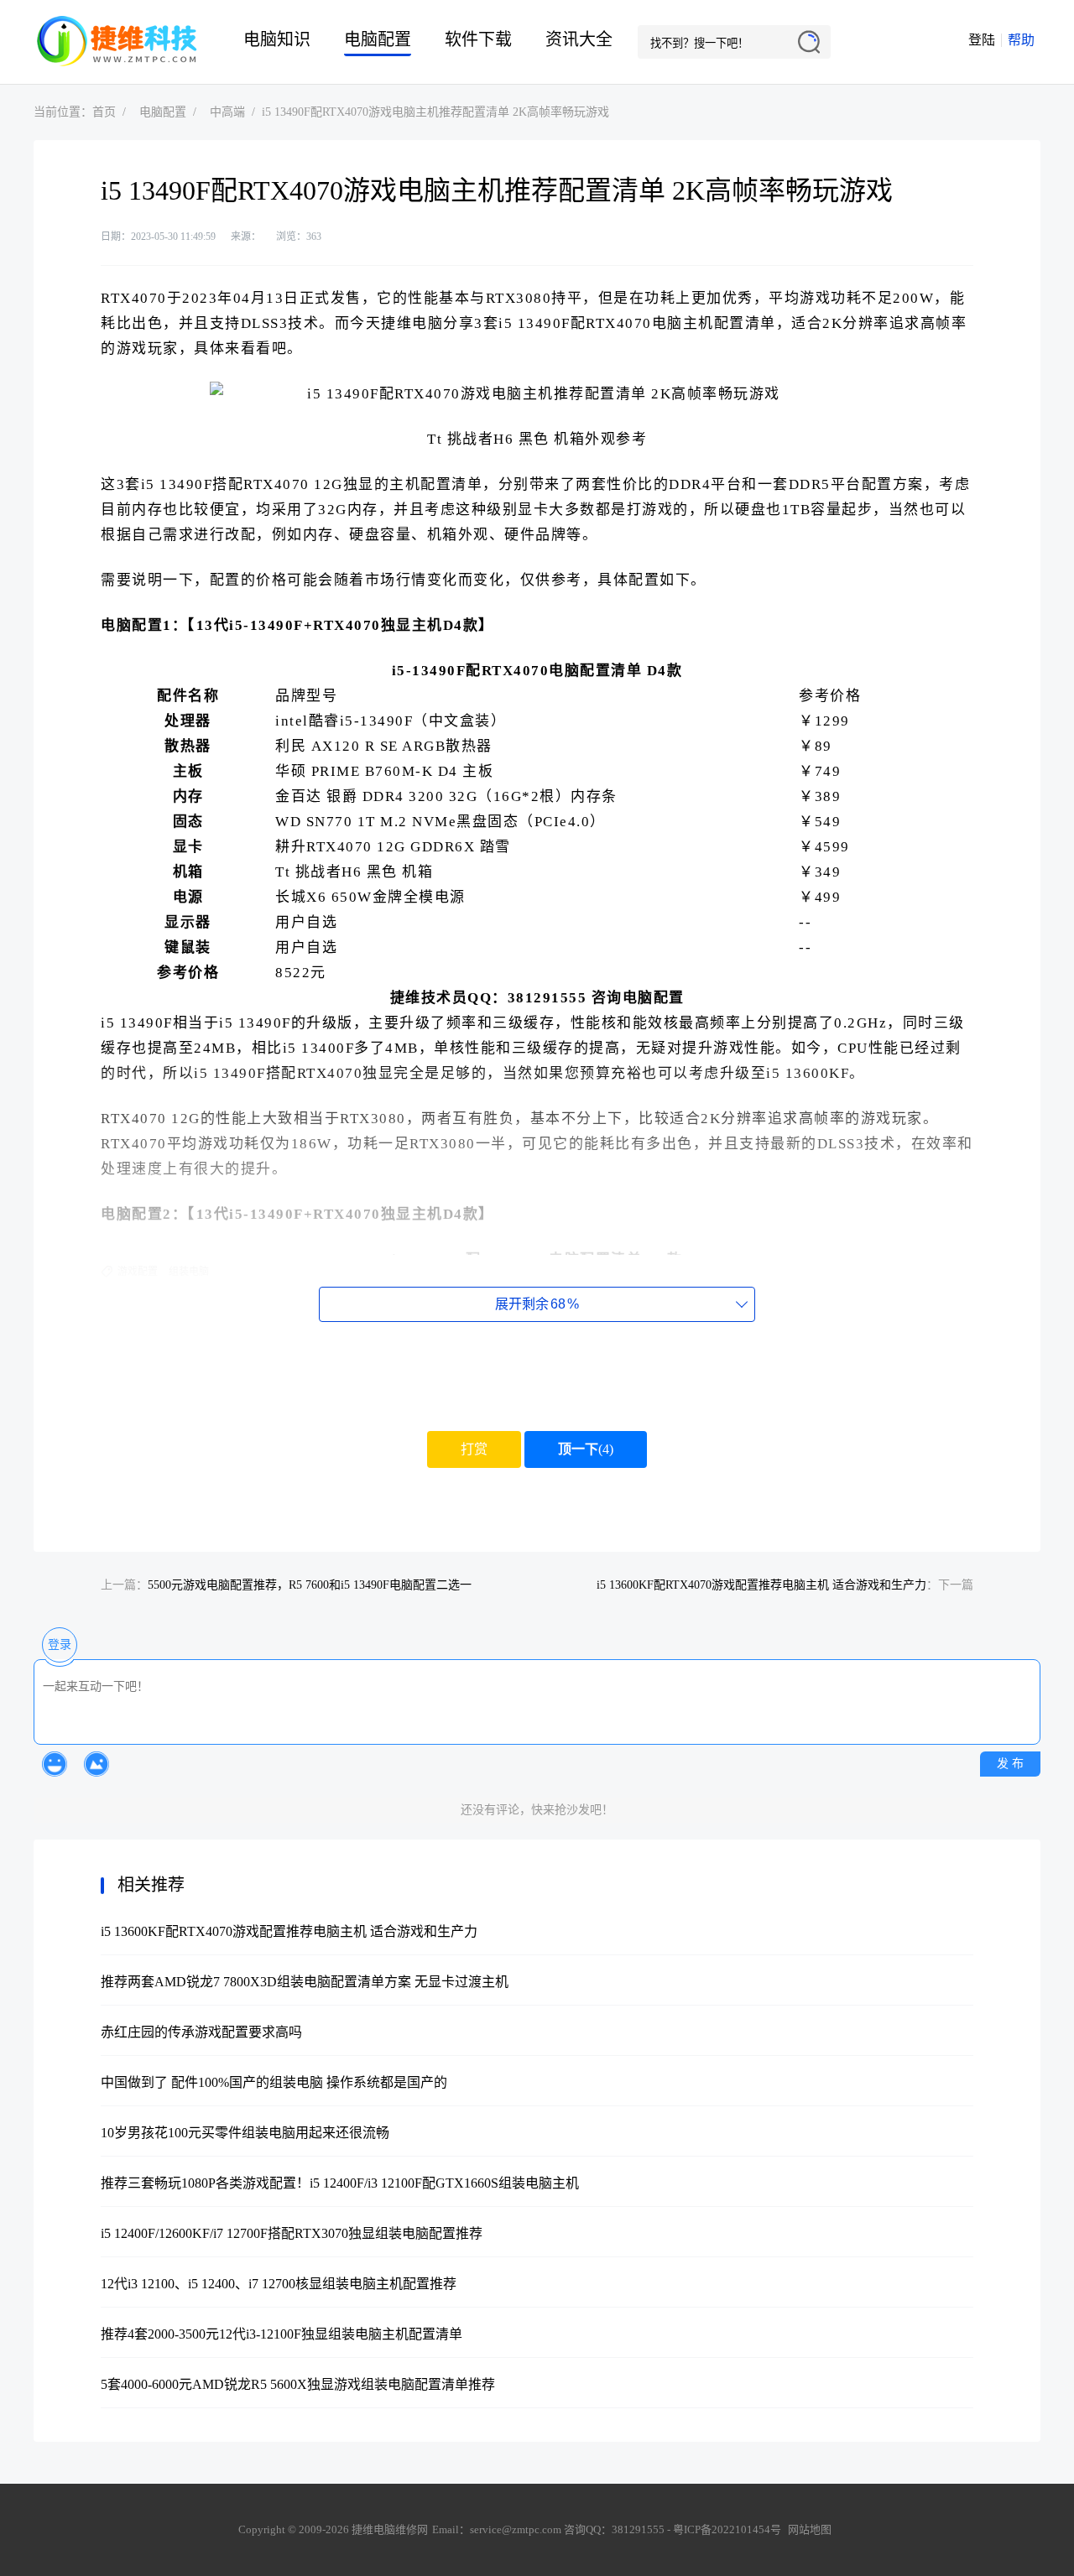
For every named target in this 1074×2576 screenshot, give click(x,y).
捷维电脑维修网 (117, 42)
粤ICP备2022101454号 (727, 2529)
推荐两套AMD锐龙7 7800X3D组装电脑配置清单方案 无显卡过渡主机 (305, 1982)
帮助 (1021, 40)
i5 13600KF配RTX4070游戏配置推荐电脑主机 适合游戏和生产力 (761, 1585)
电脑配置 (378, 39)
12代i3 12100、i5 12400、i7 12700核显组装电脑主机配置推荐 (279, 2284)
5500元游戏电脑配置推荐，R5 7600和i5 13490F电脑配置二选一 (310, 1585)
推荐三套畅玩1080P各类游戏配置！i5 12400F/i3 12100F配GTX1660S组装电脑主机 (340, 2183)
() (586, 1449)
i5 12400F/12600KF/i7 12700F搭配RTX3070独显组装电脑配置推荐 (292, 2233)
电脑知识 (277, 39)
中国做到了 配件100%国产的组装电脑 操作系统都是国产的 (274, 2082)
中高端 (227, 112)
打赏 (474, 1449)
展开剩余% (537, 1304)
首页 (104, 112)
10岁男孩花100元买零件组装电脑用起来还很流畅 (245, 2133)
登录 (60, 1644)
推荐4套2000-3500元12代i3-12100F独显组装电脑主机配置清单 (282, 2334)
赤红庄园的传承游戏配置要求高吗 (201, 2032)
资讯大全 (579, 39)
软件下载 (478, 39)
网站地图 (810, 2529)
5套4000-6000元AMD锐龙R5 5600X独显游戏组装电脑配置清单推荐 (298, 2384)
